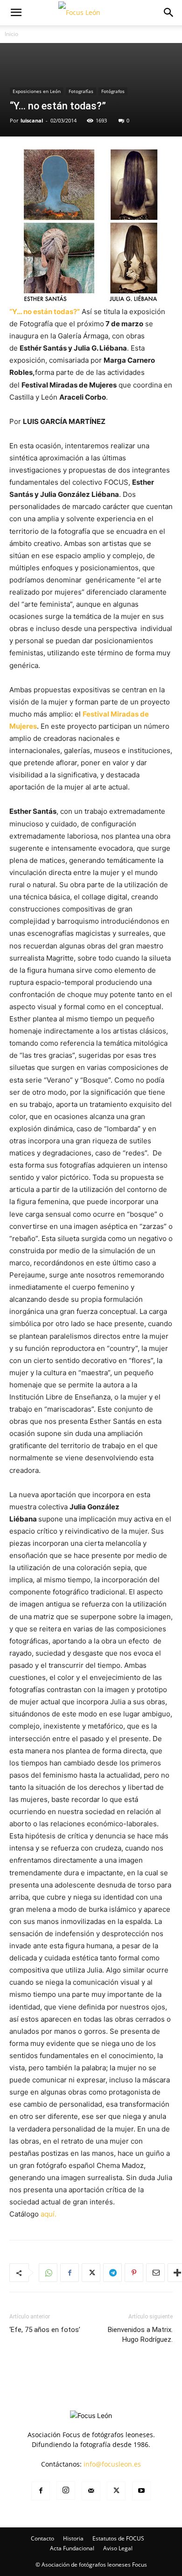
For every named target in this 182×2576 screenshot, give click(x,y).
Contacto (42, 2538)
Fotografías (81, 91)
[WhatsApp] (48, 2273)
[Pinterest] (134, 2273)
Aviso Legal (118, 2548)
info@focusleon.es (112, 2464)
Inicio (11, 34)
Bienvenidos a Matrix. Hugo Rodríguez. (140, 2335)
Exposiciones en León (37, 91)
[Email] (155, 2273)
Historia (73, 2538)
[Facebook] (70, 2273)
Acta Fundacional (72, 2548)
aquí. (49, 2214)
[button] (16, 13)
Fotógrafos (113, 91)
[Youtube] (141, 2491)
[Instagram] (66, 2490)
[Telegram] (112, 2273)
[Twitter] (91, 2273)
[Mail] (91, 2491)
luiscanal (32, 120)
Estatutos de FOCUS (118, 2538)
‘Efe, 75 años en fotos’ (45, 2330)
